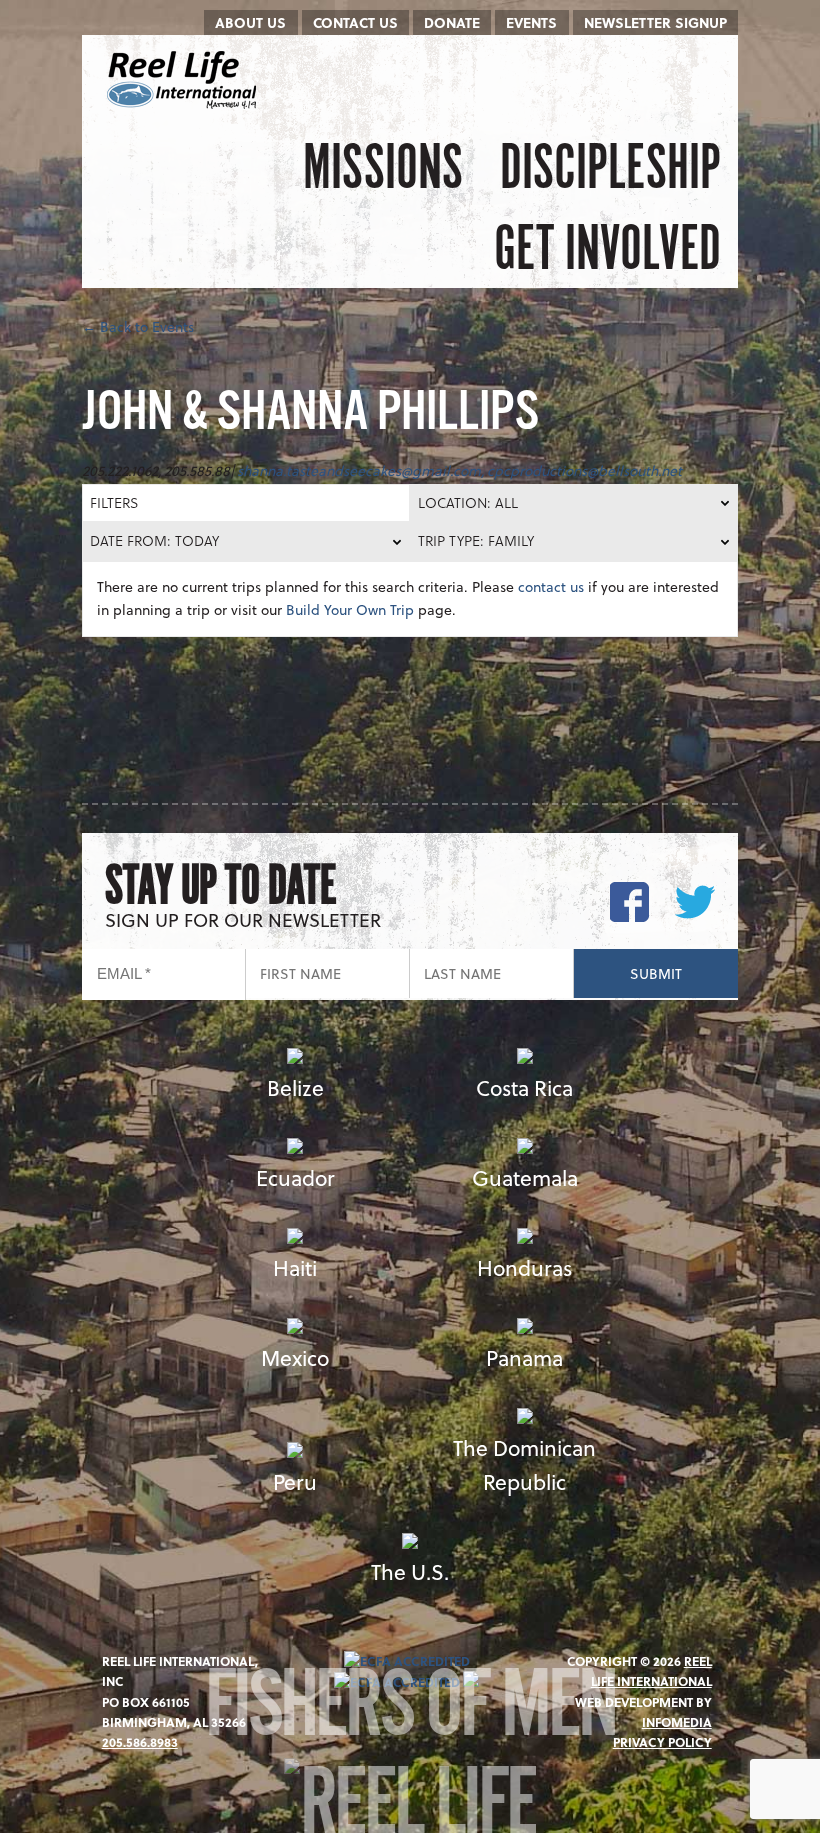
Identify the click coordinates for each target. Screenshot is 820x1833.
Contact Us (355, 22)
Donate (452, 22)
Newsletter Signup (655, 22)
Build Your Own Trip (350, 609)
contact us (551, 586)
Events (531, 22)
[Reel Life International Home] (184, 80)
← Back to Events (138, 326)
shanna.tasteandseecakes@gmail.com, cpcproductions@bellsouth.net (459, 470)
